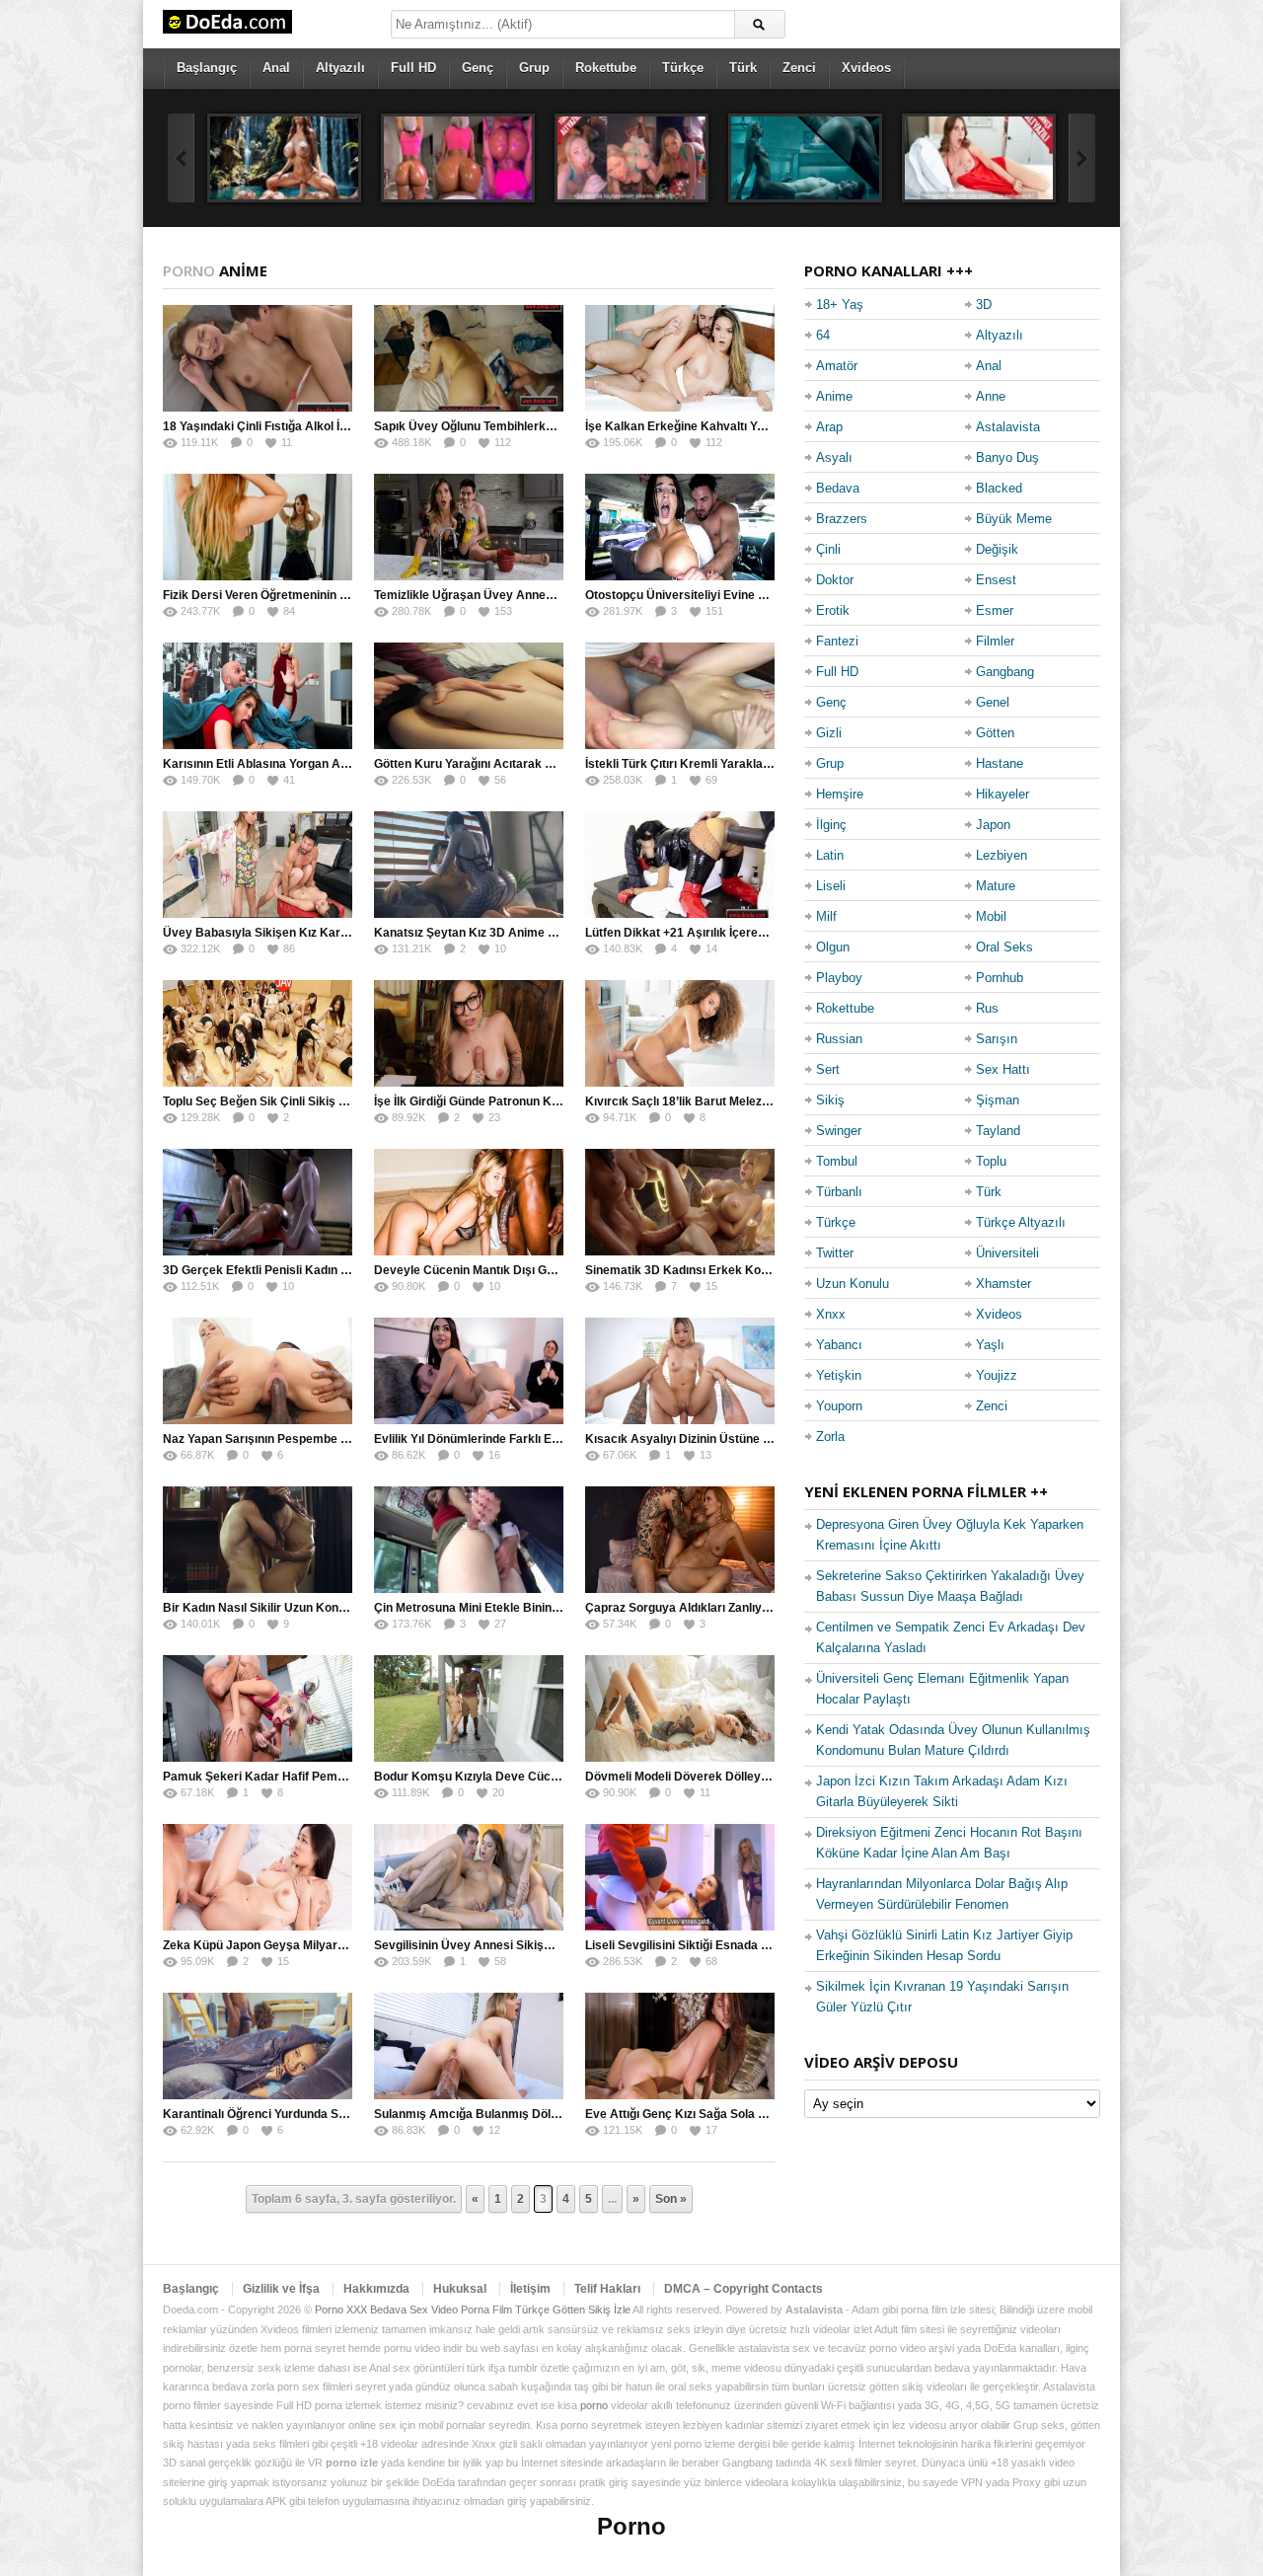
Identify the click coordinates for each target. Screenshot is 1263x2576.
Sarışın (997, 1039)
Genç (478, 68)
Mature (996, 886)
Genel (993, 702)
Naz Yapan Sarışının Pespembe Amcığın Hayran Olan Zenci (328, 1439)
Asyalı (834, 457)
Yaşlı (990, 1345)
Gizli (829, 733)
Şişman (998, 1100)
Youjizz (997, 1375)
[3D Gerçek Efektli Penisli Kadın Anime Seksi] (258, 1202)
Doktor (835, 580)
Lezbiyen (1002, 855)
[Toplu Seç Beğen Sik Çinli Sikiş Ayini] (258, 1033)
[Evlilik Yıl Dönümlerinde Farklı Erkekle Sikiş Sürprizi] (469, 1371)
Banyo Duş (1007, 457)
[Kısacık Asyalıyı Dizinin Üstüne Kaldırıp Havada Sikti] (680, 1371)
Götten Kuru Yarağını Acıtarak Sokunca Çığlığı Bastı (519, 764)
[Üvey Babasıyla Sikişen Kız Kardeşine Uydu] (258, 865)
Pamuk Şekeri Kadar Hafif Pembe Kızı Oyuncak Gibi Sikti (322, 1777)
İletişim (530, 2289)
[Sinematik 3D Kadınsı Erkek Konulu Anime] (680, 1202)
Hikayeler (1003, 794)
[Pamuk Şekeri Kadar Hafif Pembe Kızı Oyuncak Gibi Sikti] (258, 1708)
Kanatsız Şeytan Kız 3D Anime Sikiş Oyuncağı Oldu (517, 933)
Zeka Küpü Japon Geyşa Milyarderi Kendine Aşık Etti (311, 1945)
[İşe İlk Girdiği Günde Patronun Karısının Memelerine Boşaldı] (469, 1033)
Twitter (835, 1253)
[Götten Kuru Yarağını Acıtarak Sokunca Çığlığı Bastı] (469, 696)
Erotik (833, 610)
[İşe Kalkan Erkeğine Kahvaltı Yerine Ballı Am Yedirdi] (680, 358)
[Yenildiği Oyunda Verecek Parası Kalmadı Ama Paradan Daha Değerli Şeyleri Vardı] (631, 158)
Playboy (839, 978)
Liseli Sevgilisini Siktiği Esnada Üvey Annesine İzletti (732, 1945)
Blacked (999, 488)
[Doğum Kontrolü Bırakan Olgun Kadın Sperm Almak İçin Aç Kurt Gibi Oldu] (979, 158)
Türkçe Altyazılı (1021, 1222)
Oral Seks (1004, 947)
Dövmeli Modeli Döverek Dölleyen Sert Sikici (710, 1777)
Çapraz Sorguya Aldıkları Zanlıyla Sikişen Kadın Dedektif (743, 1608)
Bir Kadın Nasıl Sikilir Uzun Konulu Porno (277, 1608)
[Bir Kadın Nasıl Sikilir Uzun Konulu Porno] (258, 1540)
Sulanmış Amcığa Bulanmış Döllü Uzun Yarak (501, 2114)
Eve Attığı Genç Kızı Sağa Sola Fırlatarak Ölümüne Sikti (739, 2114)
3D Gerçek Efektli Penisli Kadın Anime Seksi (287, 1270)
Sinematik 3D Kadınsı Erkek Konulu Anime (705, 1270)
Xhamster (1003, 1284)
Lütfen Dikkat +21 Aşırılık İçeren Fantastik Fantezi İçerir (741, 933)
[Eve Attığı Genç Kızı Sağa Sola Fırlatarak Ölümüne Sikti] (680, 2046)
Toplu (991, 1161)
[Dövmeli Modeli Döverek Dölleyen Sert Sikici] (680, 1708)
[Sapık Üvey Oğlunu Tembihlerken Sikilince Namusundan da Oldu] (469, 358)
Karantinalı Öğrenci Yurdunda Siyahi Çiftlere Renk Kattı (317, 2114)
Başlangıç (207, 68)
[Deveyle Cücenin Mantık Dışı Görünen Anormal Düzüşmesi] (469, 1202)
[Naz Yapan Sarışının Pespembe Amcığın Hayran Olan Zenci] (258, 1371)
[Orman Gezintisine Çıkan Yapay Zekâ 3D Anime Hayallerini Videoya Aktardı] (284, 158)
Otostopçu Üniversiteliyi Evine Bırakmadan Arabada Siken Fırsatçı (772, 595)
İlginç (831, 825)
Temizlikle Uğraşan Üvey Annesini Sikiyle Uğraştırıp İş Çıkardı (548, 595)
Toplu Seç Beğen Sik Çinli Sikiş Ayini (265, 1101)
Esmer (995, 610)
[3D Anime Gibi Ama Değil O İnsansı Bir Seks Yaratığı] (458, 158)
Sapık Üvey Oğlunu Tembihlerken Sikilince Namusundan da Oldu (554, 426)
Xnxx (831, 1314)
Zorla (830, 1437)
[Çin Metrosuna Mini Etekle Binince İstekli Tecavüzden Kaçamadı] (469, 1540)
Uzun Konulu (853, 1284)
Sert (828, 1069)
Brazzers (842, 519)
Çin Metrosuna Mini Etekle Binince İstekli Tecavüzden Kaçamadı (553, 1608)
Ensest (996, 580)
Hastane (1000, 763)
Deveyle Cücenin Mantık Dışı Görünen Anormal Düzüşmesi (539, 1270)
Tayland (998, 1131)
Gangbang (1005, 672)
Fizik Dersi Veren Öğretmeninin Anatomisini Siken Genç (318, 595)
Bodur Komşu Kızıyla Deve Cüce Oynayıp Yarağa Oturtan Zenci (551, 1777)
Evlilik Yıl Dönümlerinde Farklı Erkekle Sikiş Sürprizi (519, 1439)
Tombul (837, 1161)
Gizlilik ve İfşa (281, 2289)
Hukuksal (460, 2289)
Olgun (833, 947)
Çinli (828, 549)
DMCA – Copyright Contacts (743, 2289)
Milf (826, 916)
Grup (534, 68)
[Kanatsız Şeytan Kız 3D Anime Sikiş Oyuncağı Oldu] (469, 865)
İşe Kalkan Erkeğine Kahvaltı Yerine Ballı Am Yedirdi (731, 426)
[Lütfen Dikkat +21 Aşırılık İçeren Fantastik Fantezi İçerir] (680, 865)
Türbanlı (839, 1192)
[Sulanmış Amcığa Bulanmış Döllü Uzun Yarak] (469, 2046)
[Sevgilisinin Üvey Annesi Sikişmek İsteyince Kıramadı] (469, 1877)
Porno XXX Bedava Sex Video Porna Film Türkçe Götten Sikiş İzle (473, 2310)
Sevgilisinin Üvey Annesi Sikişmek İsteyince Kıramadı (525, 1945)
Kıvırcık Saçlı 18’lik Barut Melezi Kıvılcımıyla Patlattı (730, 1101)
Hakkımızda (376, 2289)
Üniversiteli (1007, 1253)
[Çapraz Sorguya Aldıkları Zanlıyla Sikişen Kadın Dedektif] (680, 1540)
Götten (995, 733)
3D (984, 304)
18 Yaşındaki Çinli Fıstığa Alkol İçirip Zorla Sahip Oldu (311, 426)
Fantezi (837, 641)
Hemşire (840, 794)
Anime (834, 396)
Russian (839, 1039)
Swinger (839, 1131)
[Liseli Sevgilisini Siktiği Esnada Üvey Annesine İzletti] (680, 1877)
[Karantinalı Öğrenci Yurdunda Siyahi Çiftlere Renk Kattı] (258, 2046)
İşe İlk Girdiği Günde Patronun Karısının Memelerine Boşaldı (541, 1101)
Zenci (799, 68)
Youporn (839, 1406)
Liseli (831, 886)
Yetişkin (839, 1375)
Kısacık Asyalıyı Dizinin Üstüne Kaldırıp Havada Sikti (733, 1439)
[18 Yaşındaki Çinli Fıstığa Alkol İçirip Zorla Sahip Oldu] (258, 358)
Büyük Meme (1014, 519)
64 (823, 335)
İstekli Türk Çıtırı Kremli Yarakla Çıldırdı (695, 764)
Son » (671, 2199)
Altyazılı (340, 68)
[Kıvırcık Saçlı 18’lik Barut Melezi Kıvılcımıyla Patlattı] (680, 1033)
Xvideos (866, 68)
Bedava (838, 488)
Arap (829, 427)
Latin (830, 855)
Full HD (413, 68)
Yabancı (839, 1345)
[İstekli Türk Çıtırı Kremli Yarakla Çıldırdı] (680, 696)
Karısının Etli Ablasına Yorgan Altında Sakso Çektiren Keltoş (332, 764)
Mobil (991, 916)
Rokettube (606, 68)
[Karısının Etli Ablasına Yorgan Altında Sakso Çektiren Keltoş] (258, 696)
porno (594, 2405)
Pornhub (1000, 978)
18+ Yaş (840, 304)
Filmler (995, 641)
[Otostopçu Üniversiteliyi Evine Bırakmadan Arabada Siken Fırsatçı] (680, 527)
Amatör (837, 366)
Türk (743, 68)
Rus (987, 1008)
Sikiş (830, 1100)
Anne (991, 396)
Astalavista (1008, 427)
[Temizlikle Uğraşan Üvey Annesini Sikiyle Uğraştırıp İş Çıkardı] (469, 527)
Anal (276, 68)
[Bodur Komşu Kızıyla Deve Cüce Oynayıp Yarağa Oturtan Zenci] (469, 1708)
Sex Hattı (1003, 1069)
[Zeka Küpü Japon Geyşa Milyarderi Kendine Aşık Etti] (258, 1877)
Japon (993, 825)
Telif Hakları (607, 2289)
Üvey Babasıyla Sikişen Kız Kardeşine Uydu (287, 933)
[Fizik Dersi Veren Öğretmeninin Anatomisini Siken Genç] (258, 527)
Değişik (997, 549)
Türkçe (683, 68)
